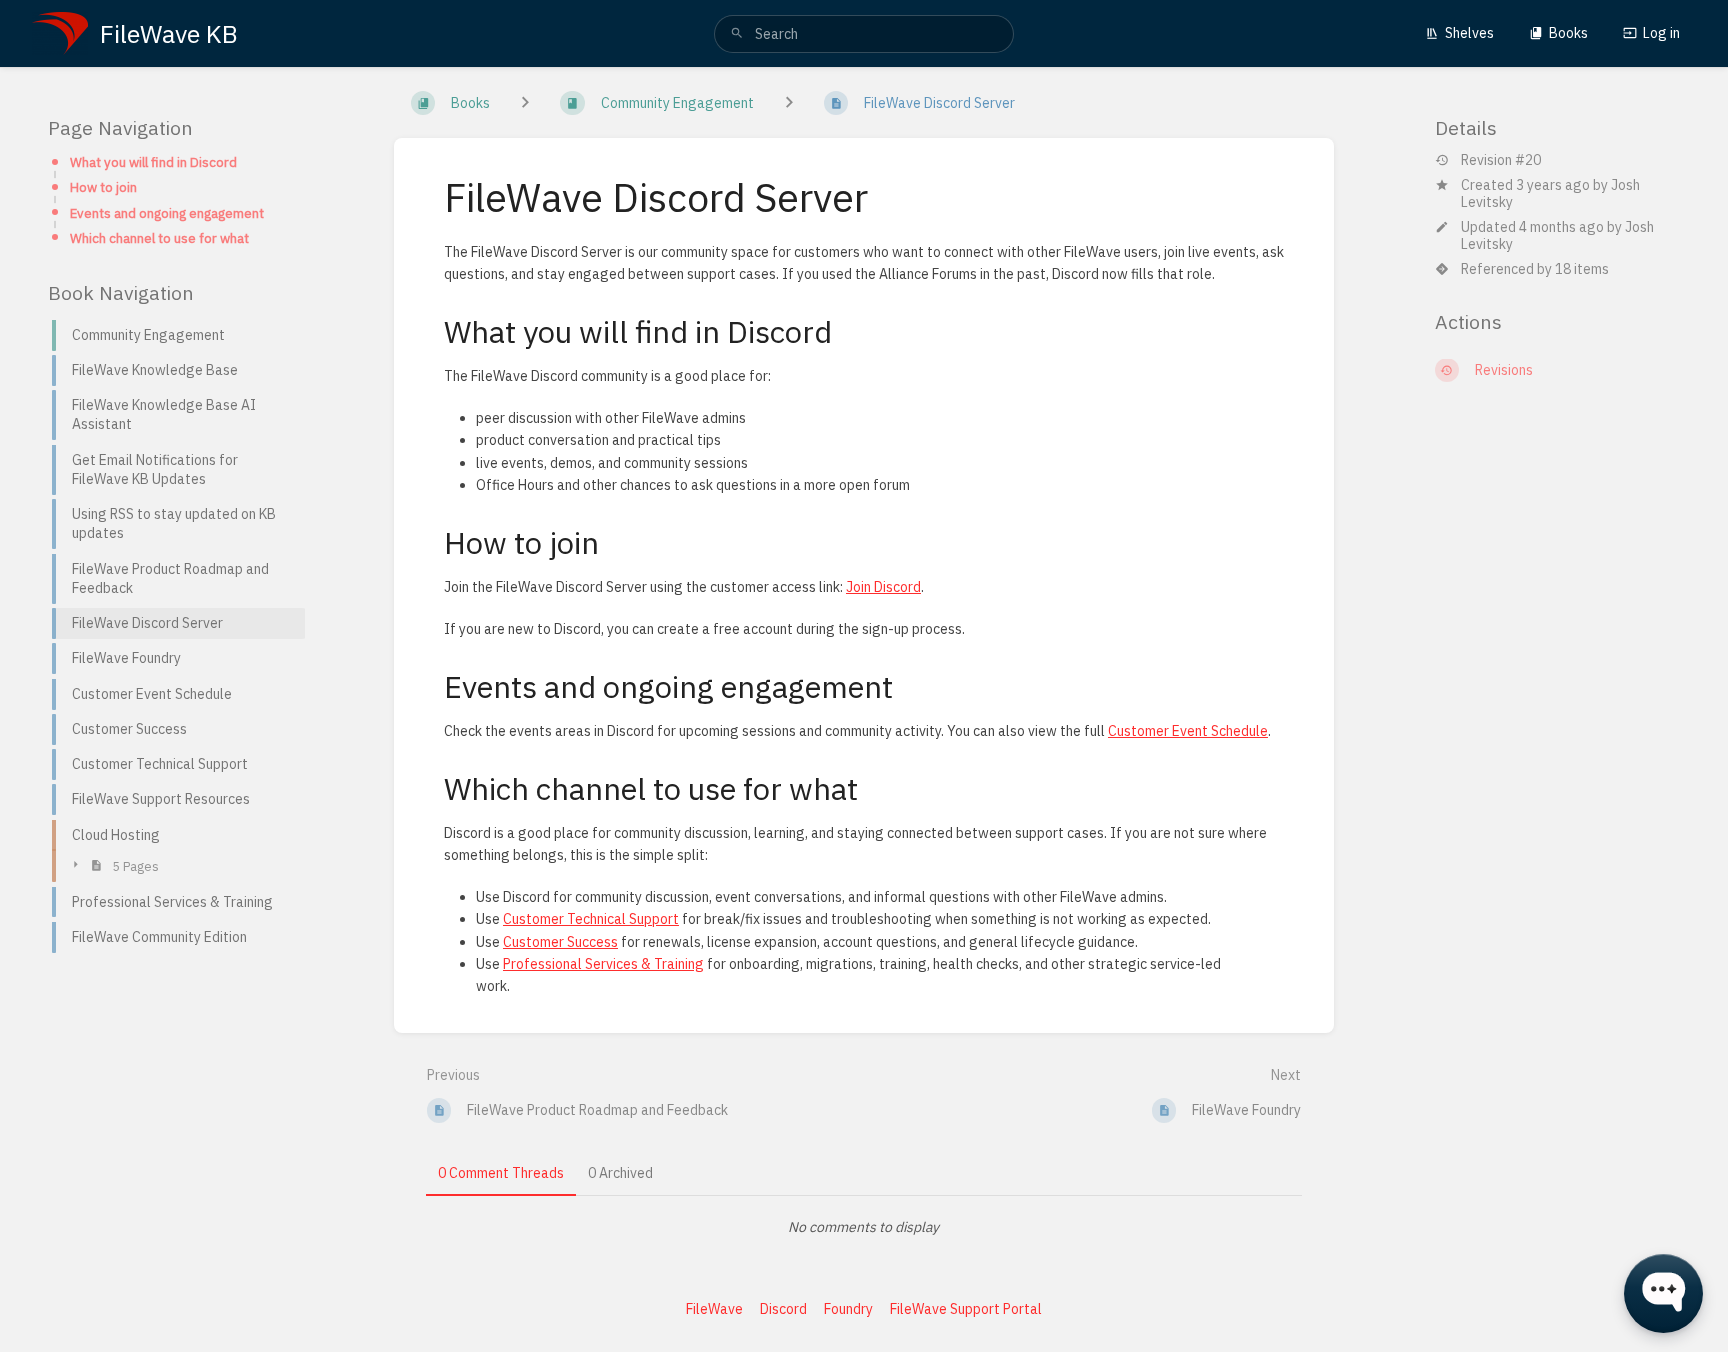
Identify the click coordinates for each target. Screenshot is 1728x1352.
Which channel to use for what (159, 238)
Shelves (1469, 33)
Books (1568, 33)
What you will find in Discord (153, 162)
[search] (864, 34)
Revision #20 (1501, 160)
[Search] (737, 34)
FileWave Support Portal (966, 1309)
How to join (103, 187)
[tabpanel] (864, 1227)
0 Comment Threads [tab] (501, 1173)
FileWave (714, 1309)
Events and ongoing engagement (167, 212)
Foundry (848, 1309)
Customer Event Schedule (1188, 731)
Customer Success (560, 942)
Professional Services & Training (603, 964)
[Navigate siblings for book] (525, 103)
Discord (783, 1309)
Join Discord (883, 587)
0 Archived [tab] (620, 1173)
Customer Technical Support (591, 919)
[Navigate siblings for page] (789, 103)
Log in (1661, 33)
